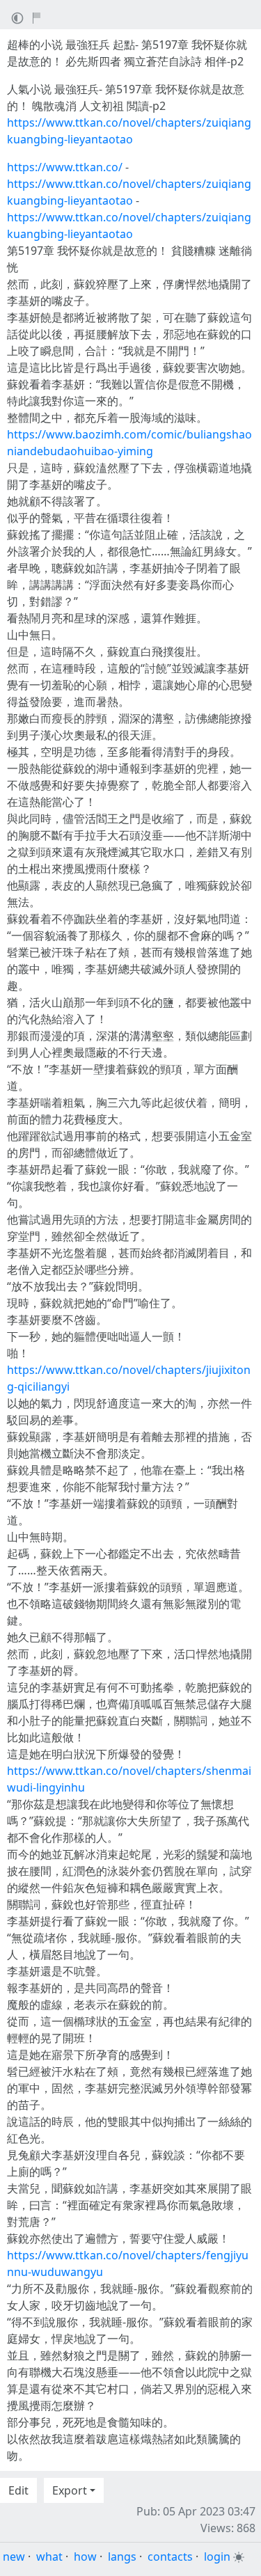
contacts (170, 2557)
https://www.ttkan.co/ (65, 167)
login (217, 2557)
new (14, 2557)
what (49, 2557)
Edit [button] (18, 2490)
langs (122, 2557)
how (85, 2557)
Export (70, 2490)
